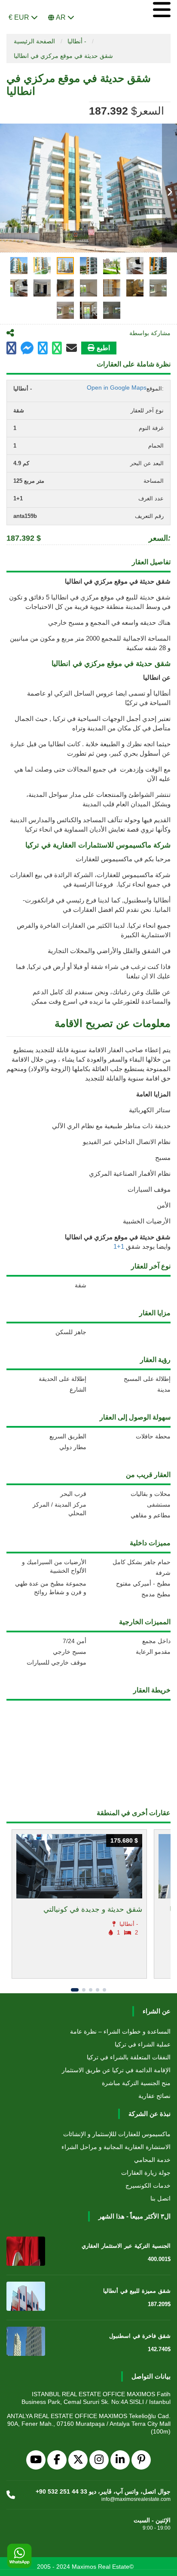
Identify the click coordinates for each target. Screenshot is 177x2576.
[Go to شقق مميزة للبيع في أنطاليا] (26, 2296)
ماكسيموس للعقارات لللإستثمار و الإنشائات (117, 2134)
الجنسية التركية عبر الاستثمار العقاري (126, 2246)
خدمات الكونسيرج (148, 2186)
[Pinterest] (141, 2460)
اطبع (103, 348)
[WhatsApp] (19, 2556)
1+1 (120, 1246)
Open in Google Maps (117, 387)
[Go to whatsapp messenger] (57, 348)
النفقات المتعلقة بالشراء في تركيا (129, 2057)
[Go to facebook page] (11, 348)
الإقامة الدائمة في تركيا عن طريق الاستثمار (116, 2070)
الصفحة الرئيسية (34, 41)
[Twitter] (78, 2460)
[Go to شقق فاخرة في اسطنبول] (26, 2341)
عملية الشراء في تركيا (143, 2044)
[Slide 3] (91, 1990)
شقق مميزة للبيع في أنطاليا (137, 2291)
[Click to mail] (72, 348)
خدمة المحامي (152, 2160)
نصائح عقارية (154, 2096)
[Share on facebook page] (27, 349)
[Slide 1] (75, 1990)
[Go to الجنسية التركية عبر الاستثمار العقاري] (26, 2251)
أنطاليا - (77, 41)
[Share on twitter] (43, 348)
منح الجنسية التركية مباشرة (136, 2083)
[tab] (19, 266)
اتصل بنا (160, 2198)
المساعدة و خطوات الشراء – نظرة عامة (120, 2031)
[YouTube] (36, 2460)
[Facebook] (57, 2460)
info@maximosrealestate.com (136, 2499)
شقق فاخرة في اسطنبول (140, 2336)
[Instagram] (99, 2460)
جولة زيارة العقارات (146, 2173)
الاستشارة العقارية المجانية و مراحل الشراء (116, 2147)
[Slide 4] (98, 1990)
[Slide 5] (104, 1990)
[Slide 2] (84, 1990)
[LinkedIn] (120, 2460)
